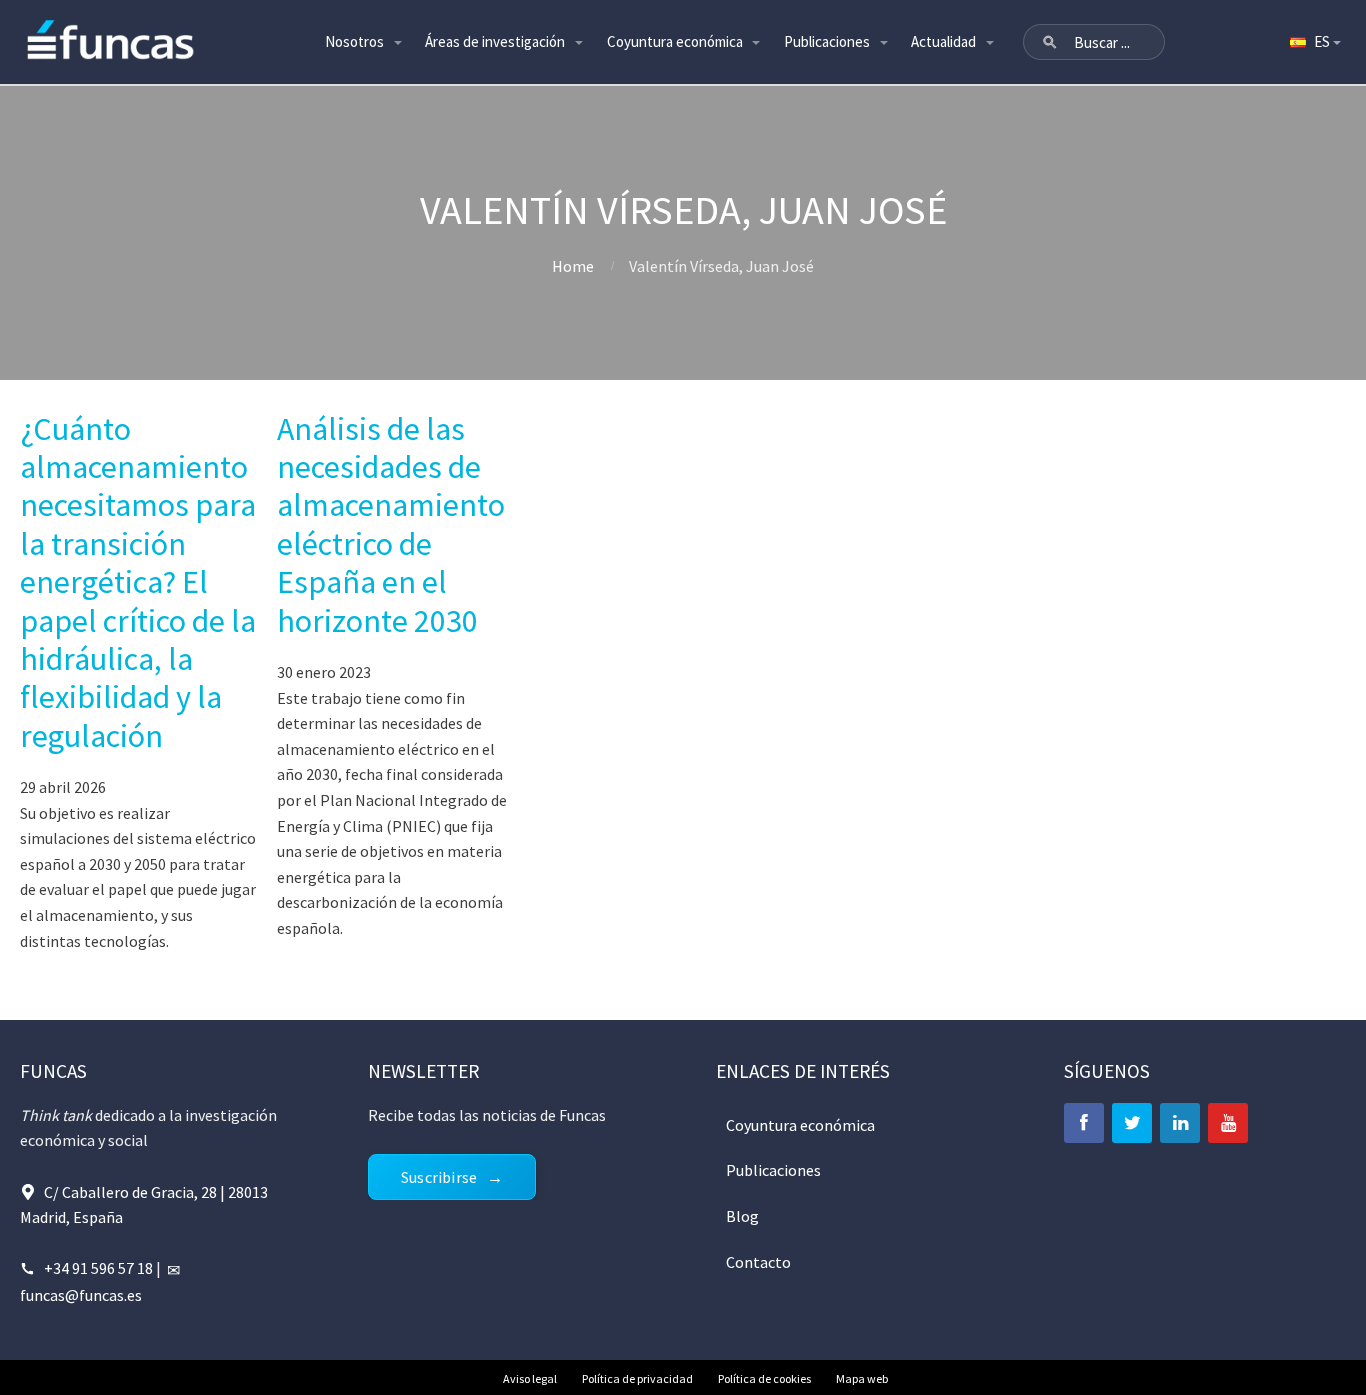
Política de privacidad (637, 1378)
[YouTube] (1228, 1123)
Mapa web (862, 1378)
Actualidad (943, 41)
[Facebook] (1084, 1123)
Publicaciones (827, 41)
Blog (742, 1216)
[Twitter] (1132, 1123)
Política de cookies (764, 1378)
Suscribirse (439, 1177)
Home (573, 266)
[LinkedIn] (1180, 1123)
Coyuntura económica (675, 41)
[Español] (1314, 42)
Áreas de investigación (495, 41)
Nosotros (354, 41)
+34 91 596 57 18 (98, 1268)
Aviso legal (530, 1378)
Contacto (758, 1262)
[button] (1050, 42)
